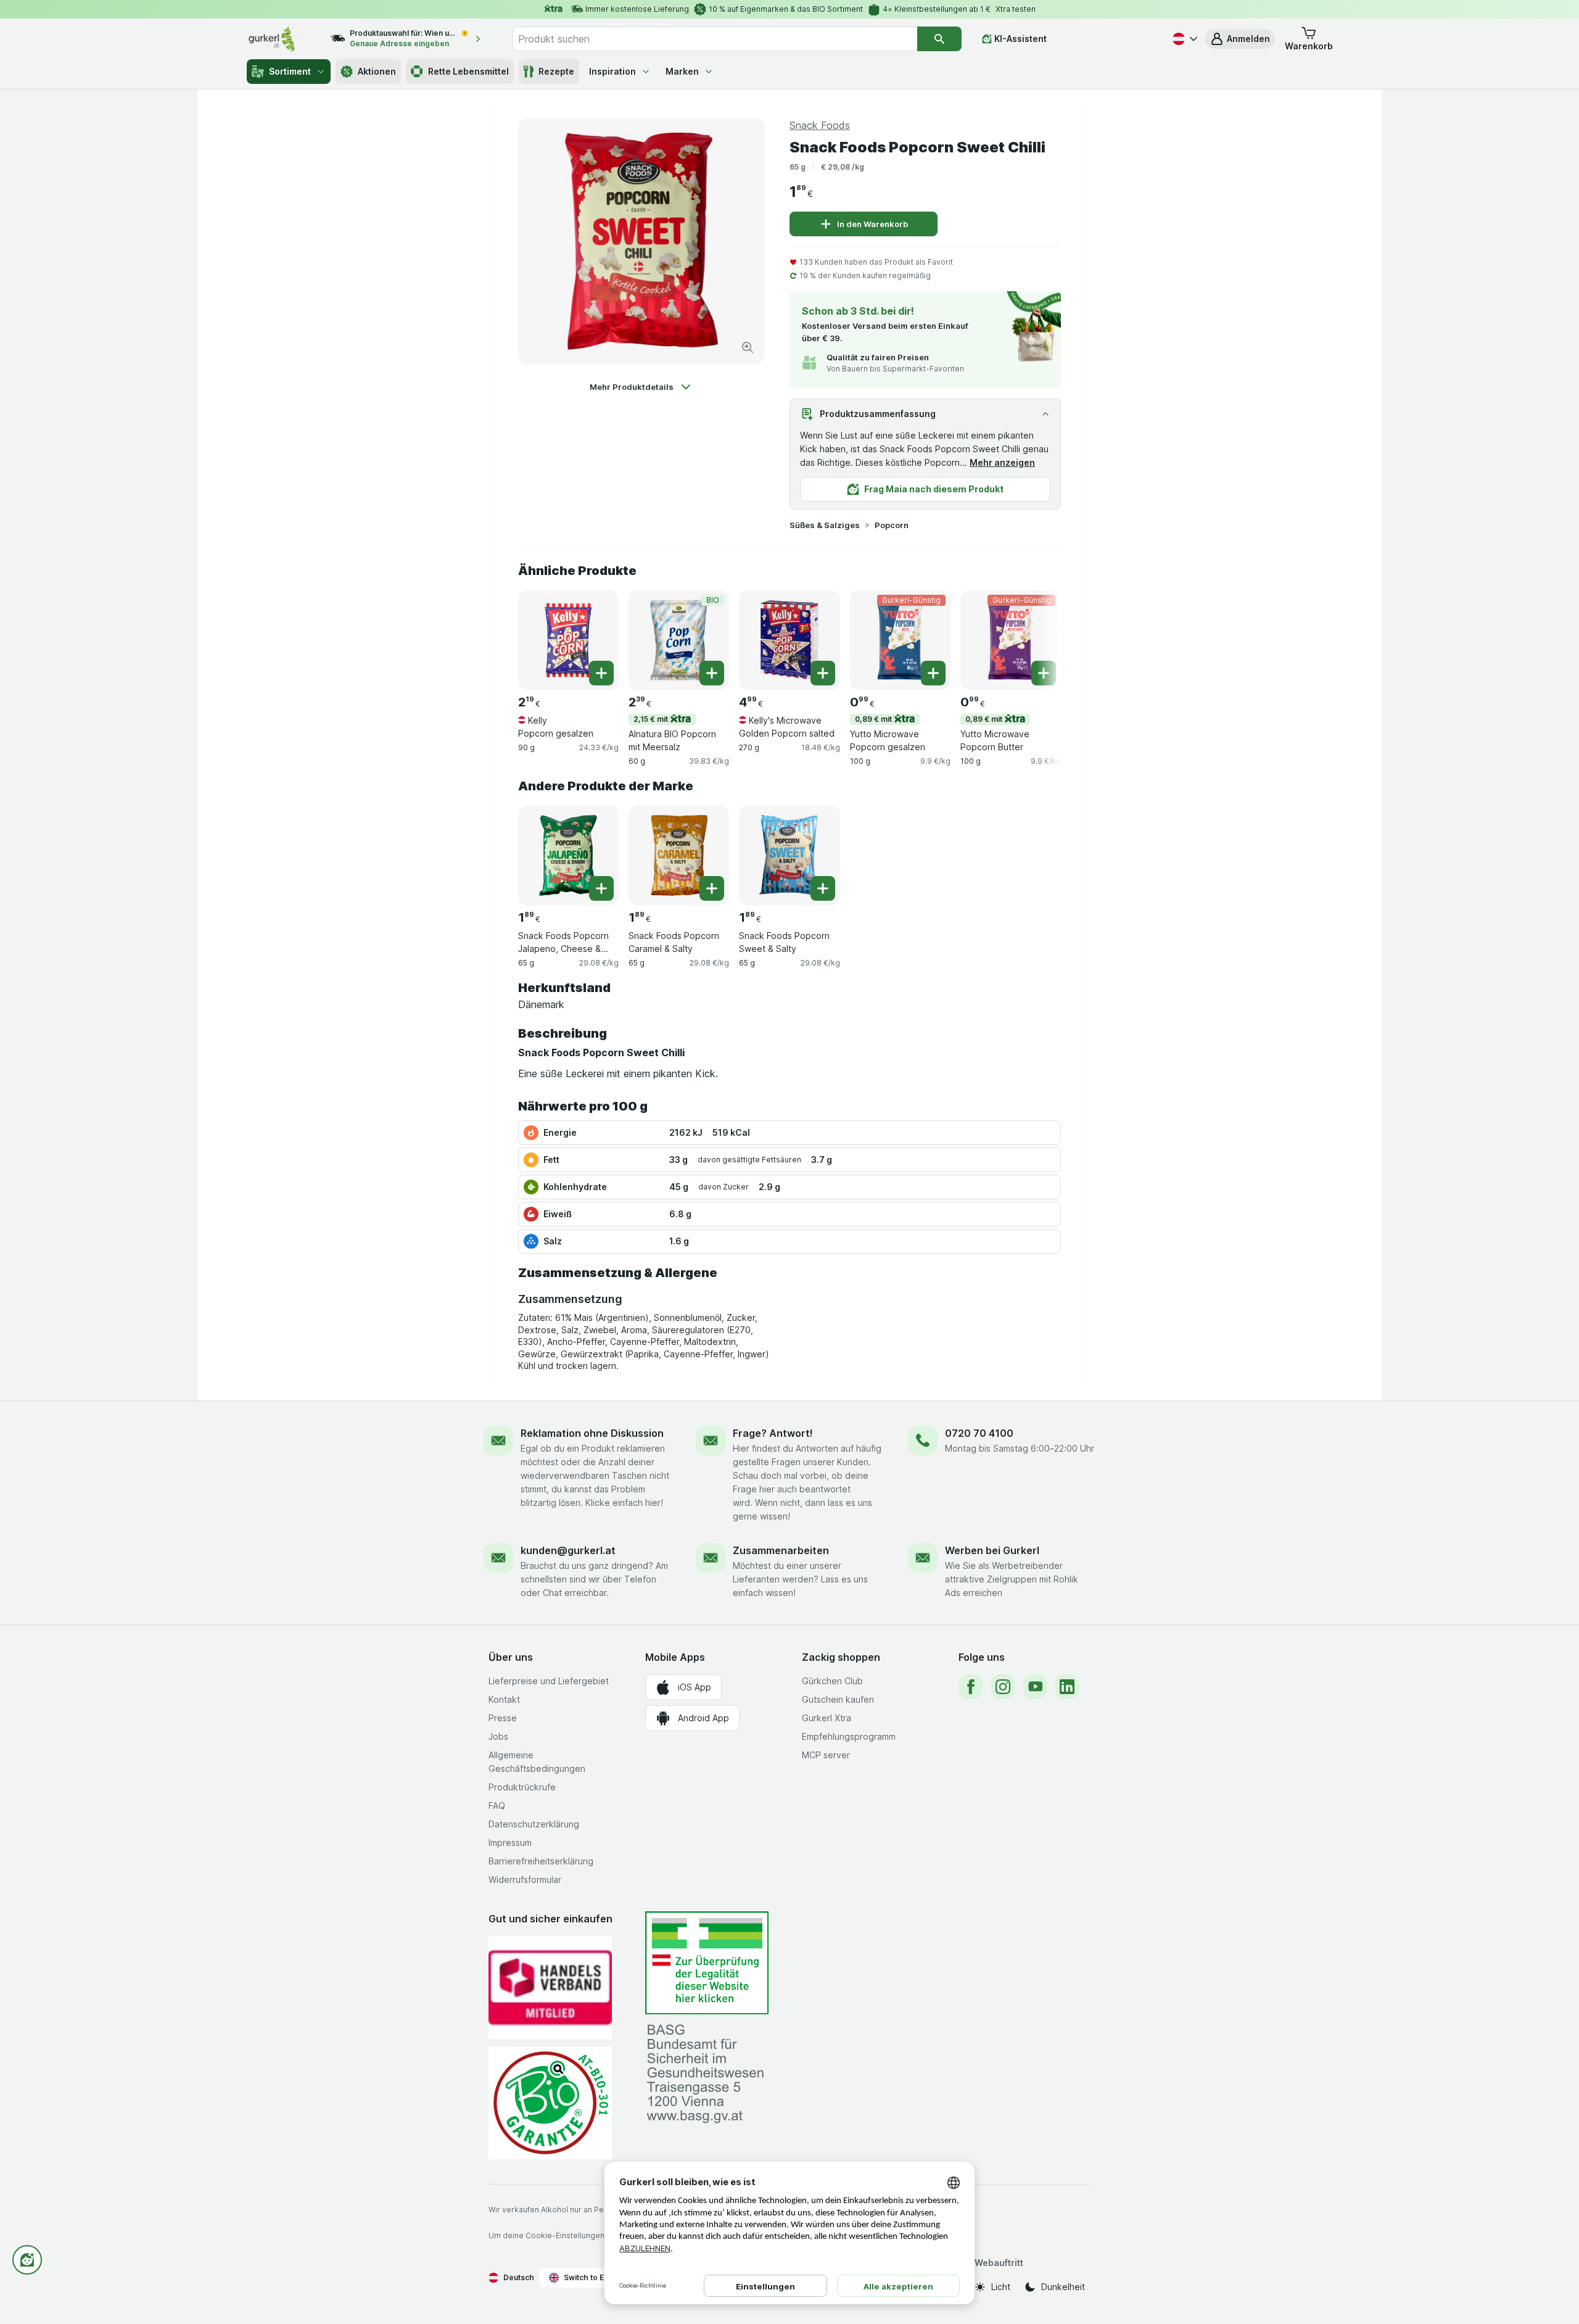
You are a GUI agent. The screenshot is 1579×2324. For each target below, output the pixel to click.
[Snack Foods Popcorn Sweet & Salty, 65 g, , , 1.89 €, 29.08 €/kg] (789, 855)
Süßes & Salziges (825, 525)
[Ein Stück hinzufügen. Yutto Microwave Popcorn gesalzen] (933, 673)
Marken (682, 71)
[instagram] (1003, 1687)
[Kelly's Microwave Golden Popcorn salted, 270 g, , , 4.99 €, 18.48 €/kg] (789, 640)
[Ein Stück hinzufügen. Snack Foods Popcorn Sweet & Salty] (823, 888)
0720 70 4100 (979, 1433)
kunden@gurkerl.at (568, 1550)
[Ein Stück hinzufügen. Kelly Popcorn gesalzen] (601, 673)
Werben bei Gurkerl (992, 1550)
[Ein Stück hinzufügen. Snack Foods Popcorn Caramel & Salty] (712, 888)
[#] (707, 1963)
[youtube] (1035, 1687)
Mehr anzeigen (1002, 462)
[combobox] (715, 39)
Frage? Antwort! (773, 1433)
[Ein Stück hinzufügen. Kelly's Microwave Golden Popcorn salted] (823, 673)
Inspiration (612, 71)
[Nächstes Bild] (1036, 639)
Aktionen (377, 71)
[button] (1240, 39)
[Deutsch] (1184, 39)
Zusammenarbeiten (781, 1550)
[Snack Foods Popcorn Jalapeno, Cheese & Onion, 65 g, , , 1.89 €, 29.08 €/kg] (568, 855)
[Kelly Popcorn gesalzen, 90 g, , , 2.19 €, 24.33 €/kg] (568, 640)
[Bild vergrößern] (748, 347)
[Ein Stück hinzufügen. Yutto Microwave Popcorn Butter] (1044, 673)
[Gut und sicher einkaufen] (550, 2103)
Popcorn (892, 525)
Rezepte (556, 71)
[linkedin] (1067, 1687)
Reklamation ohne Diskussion (592, 1433)
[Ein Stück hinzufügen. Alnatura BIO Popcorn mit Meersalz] (712, 673)
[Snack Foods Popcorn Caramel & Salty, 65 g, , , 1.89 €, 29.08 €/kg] (679, 855)
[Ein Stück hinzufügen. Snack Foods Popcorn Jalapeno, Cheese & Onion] (601, 888)
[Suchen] (939, 39)
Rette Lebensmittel (468, 71)
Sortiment (290, 71)
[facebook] (971, 1687)
